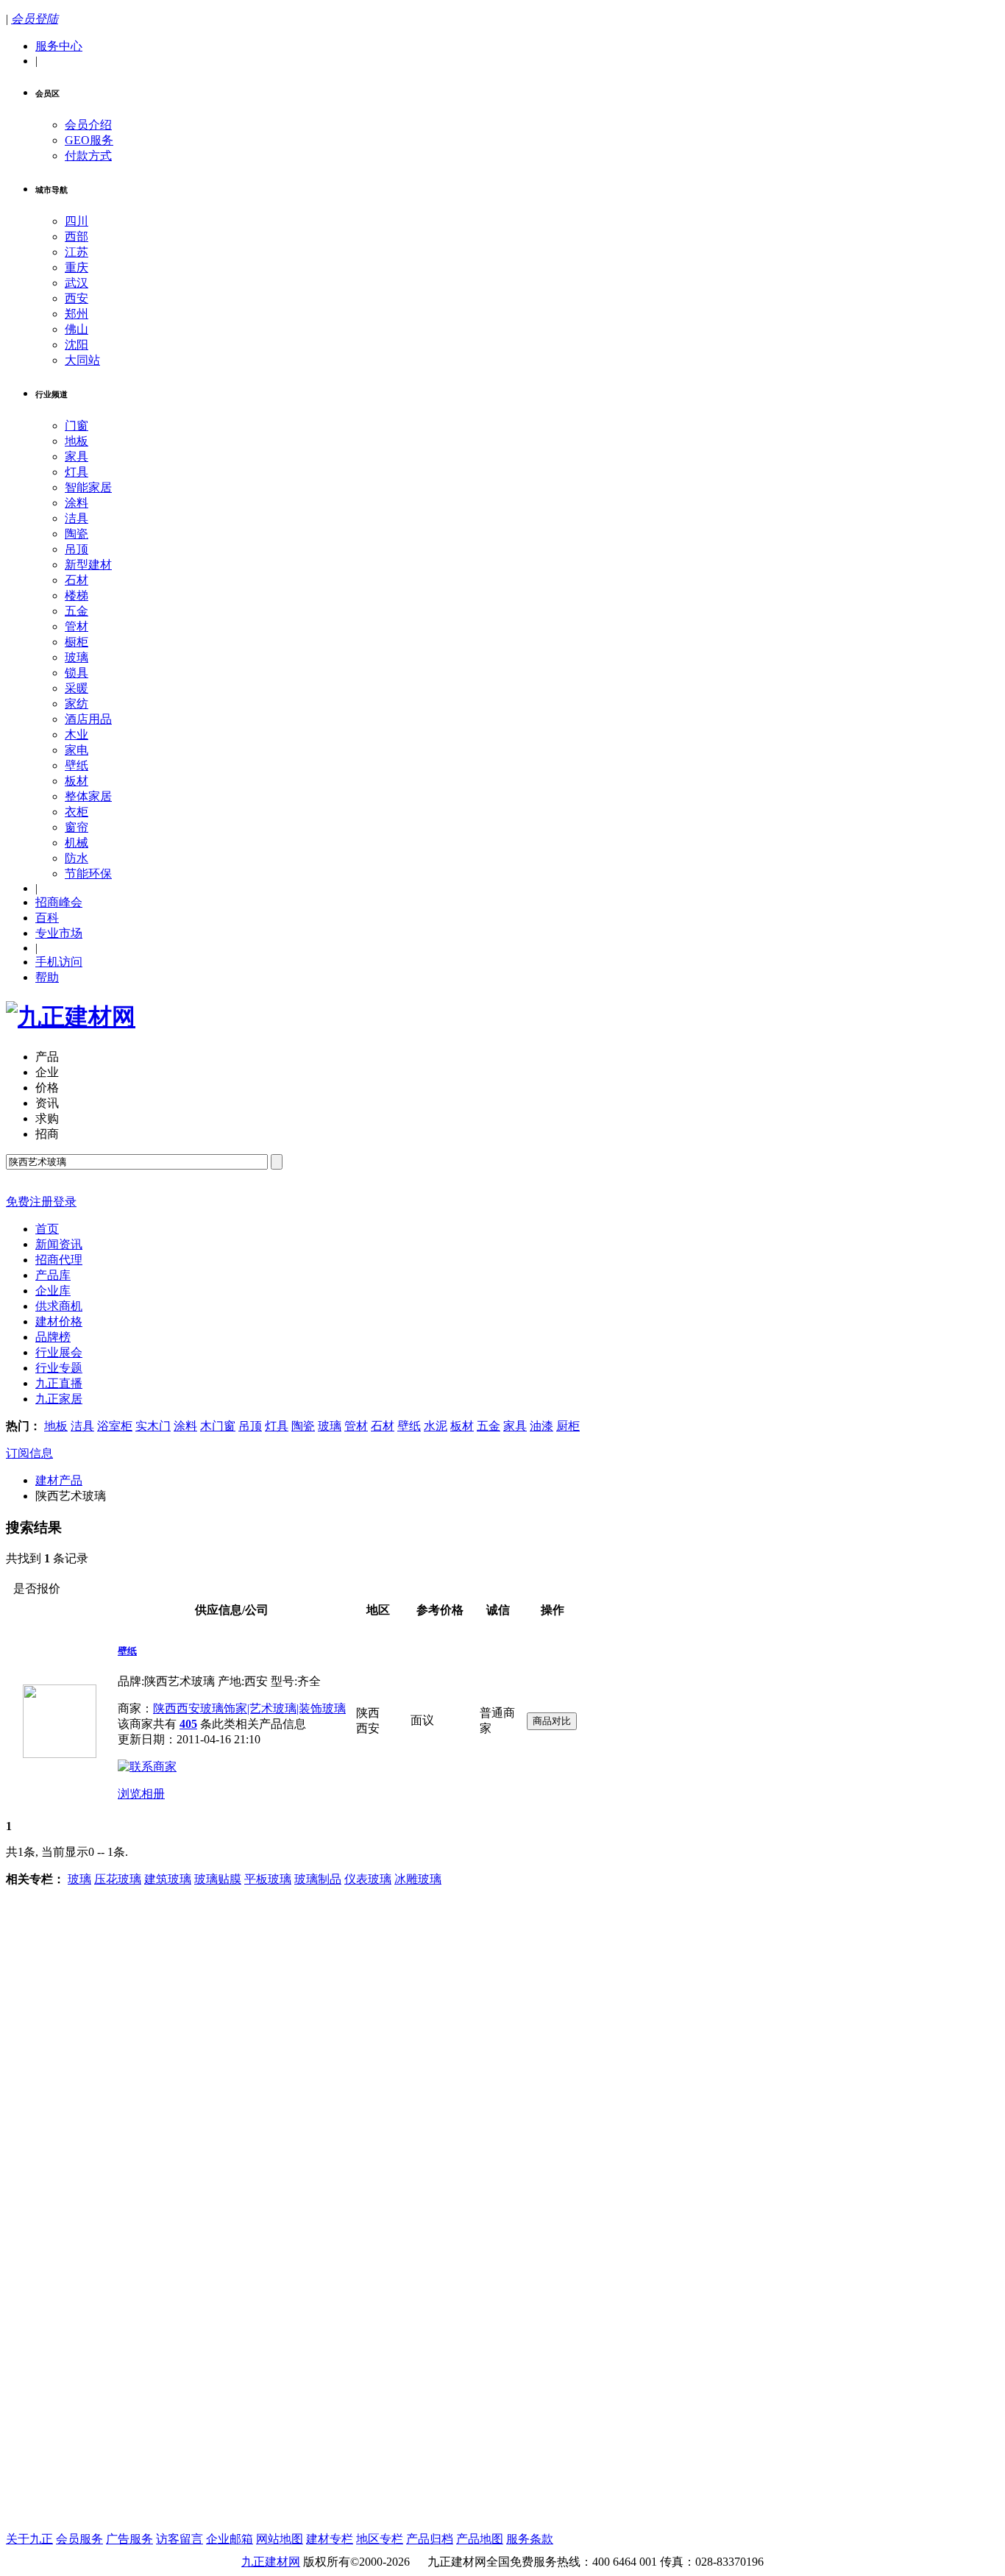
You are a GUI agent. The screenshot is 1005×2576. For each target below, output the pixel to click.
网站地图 (280, 2539)
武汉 (77, 283)
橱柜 (77, 642)
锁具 (77, 673)
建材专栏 (330, 2539)
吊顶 (77, 549)
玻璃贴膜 (218, 1879)
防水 (77, 858)
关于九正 (29, 2539)
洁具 (77, 518)
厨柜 (568, 1426)
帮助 (47, 977)
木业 (77, 734)
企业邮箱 (230, 2539)
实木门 (153, 1426)
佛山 (77, 329)
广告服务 (129, 2539)
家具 (77, 456)
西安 (77, 298)
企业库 (53, 1291)
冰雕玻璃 (418, 1879)
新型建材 (88, 565)
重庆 (77, 267)
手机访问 (59, 962)
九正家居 (59, 1399)
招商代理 (59, 1260)
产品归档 (430, 2539)
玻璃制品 (318, 1879)
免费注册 (29, 1202)
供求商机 (59, 1306)
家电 (77, 750)
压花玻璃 (118, 1879)
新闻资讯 (59, 1244)
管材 (77, 626)
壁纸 (77, 765)
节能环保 (88, 874)
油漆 (541, 1426)
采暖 (77, 688)
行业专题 (59, 1368)
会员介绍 (88, 125)
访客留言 (180, 2539)
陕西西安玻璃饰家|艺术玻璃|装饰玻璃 (249, 1708)
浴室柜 (115, 1426)
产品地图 (480, 2539)
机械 (77, 843)
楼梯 (77, 595)
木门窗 (218, 1426)
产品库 (53, 1275)
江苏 (77, 252)
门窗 (77, 426)
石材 (77, 580)
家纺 (77, 704)
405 (188, 1724)
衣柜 (77, 812)
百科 (47, 918)
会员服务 (79, 2539)
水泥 (436, 1426)
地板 (77, 441)
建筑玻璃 (168, 1879)
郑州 (77, 314)
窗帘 (77, 827)
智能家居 (88, 487)
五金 (77, 611)
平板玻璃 (268, 1879)
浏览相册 (141, 1794)
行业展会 (59, 1352)
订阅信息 (29, 1453)
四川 (77, 221)
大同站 (82, 360)
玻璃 (77, 657)
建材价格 (59, 1321)
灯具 (77, 472)
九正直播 (59, 1383)
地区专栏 (380, 2539)
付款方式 (88, 156)
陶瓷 (77, 534)
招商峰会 (59, 902)
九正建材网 (271, 2562)
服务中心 (59, 46)
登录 (65, 1202)
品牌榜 (53, 1337)
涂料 (77, 503)
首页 (47, 1229)
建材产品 (59, 1480)
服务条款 (530, 2539)
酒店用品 (88, 719)
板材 (77, 781)
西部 (77, 236)
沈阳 (77, 345)
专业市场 (59, 933)
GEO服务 (89, 140)
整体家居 (88, 796)
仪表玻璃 (368, 1879)
